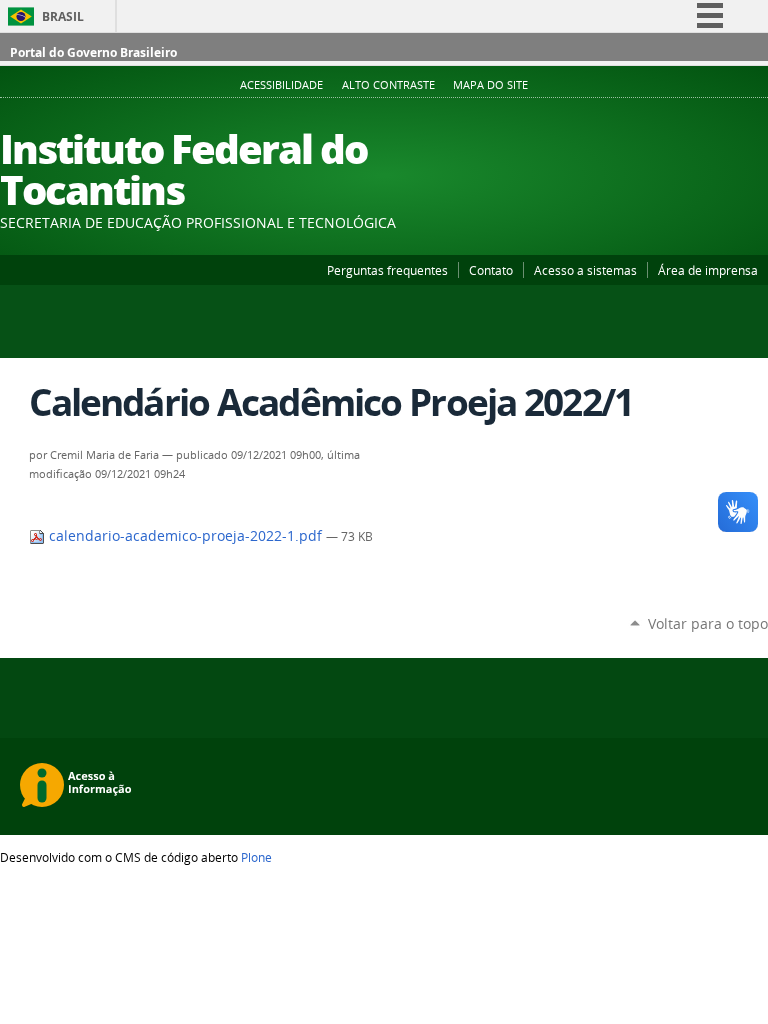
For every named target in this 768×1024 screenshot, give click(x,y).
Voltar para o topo (708, 623)
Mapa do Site (490, 85)
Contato (491, 270)
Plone (256, 857)
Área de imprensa (708, 270)
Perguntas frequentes (387, 270)
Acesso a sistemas (585, 270)
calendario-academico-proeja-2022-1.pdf (185, 536)
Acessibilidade (281, 85)
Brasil (63, 16)
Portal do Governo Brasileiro (93, 52)
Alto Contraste (388, 85)
